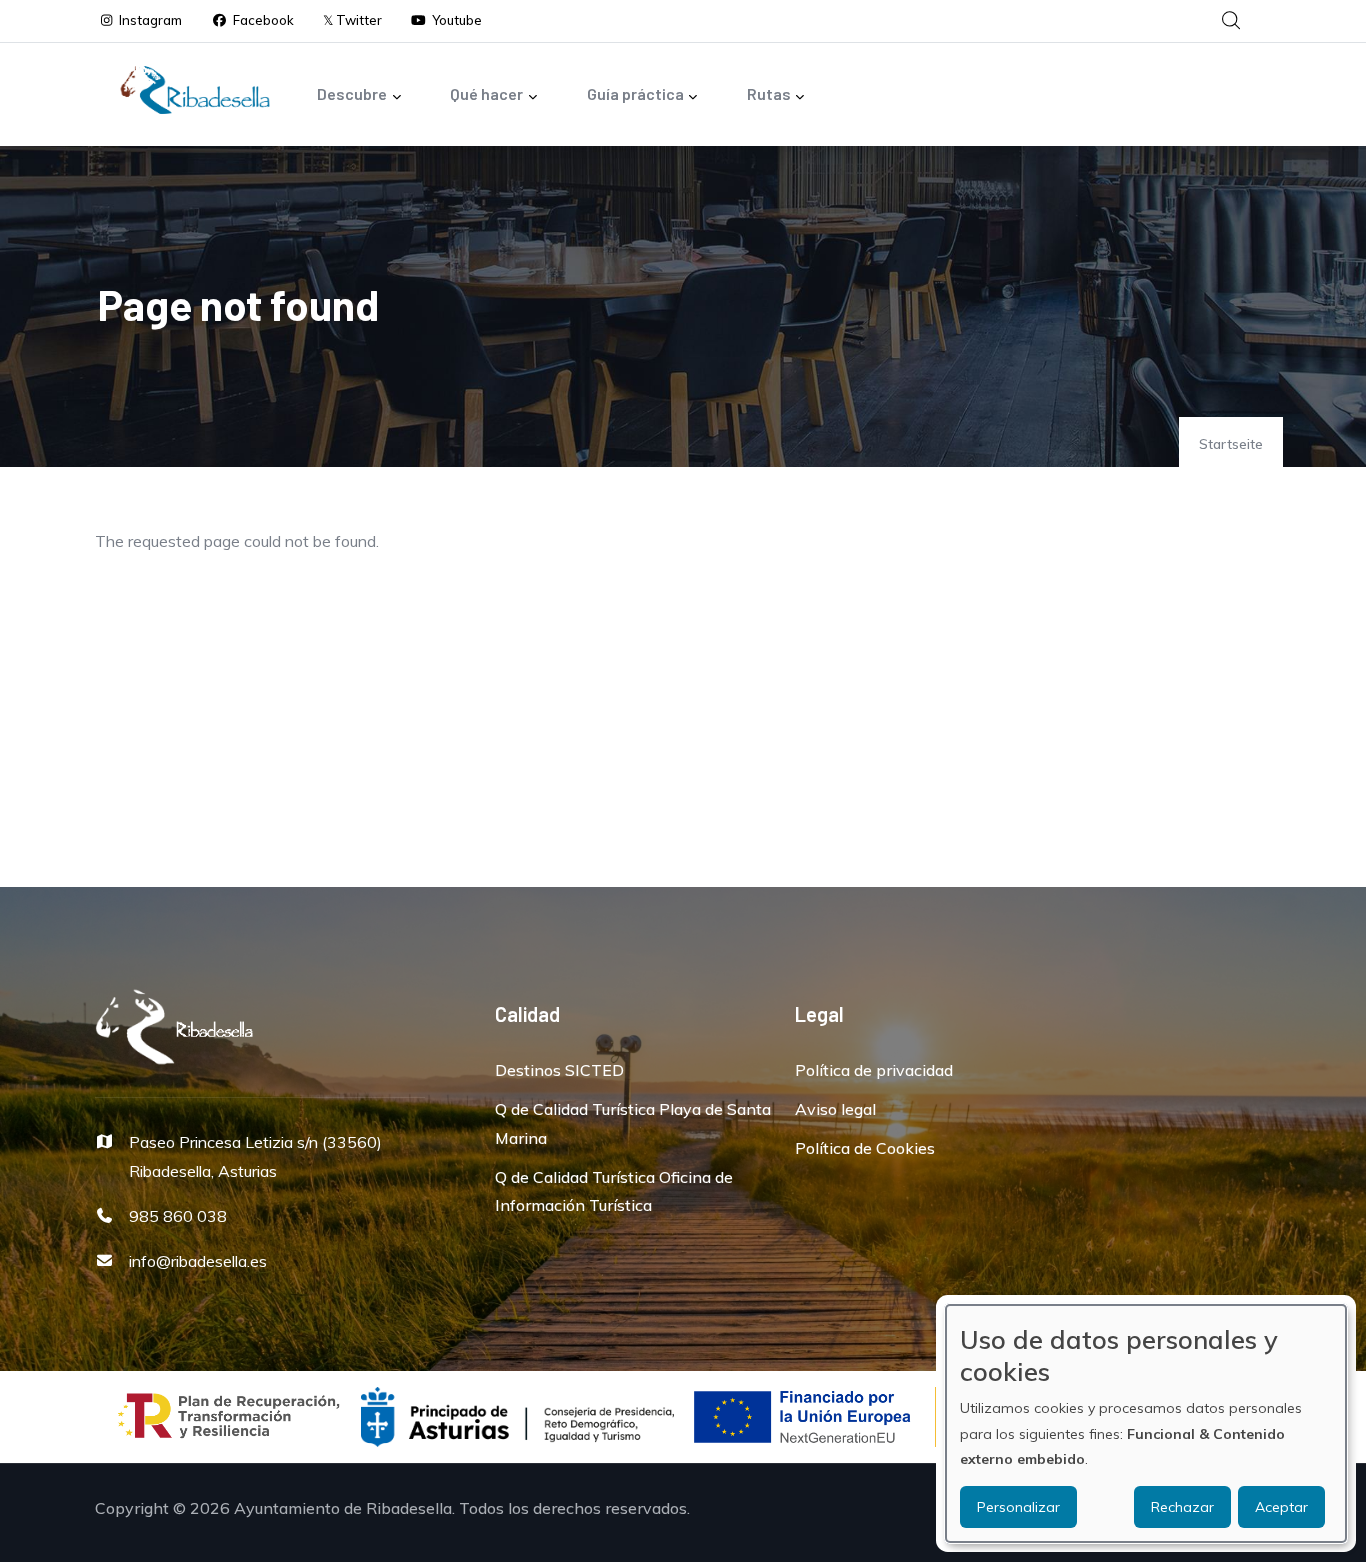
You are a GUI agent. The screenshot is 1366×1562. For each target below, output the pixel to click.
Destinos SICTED (559, 1070)
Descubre (352, 93)
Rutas (769, 93)
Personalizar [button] (1018, 1507)
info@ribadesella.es (198, 1261)
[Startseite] (195, 90)
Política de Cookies (865, 1148)
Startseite (1231, 444)
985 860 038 (178, 1216)
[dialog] (1146, 1423)
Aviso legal (835, 1109)
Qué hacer (486, 93)
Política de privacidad (874, 1070)
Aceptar (1281, 1507)
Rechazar (1182, 1507)
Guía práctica (635, 93)
